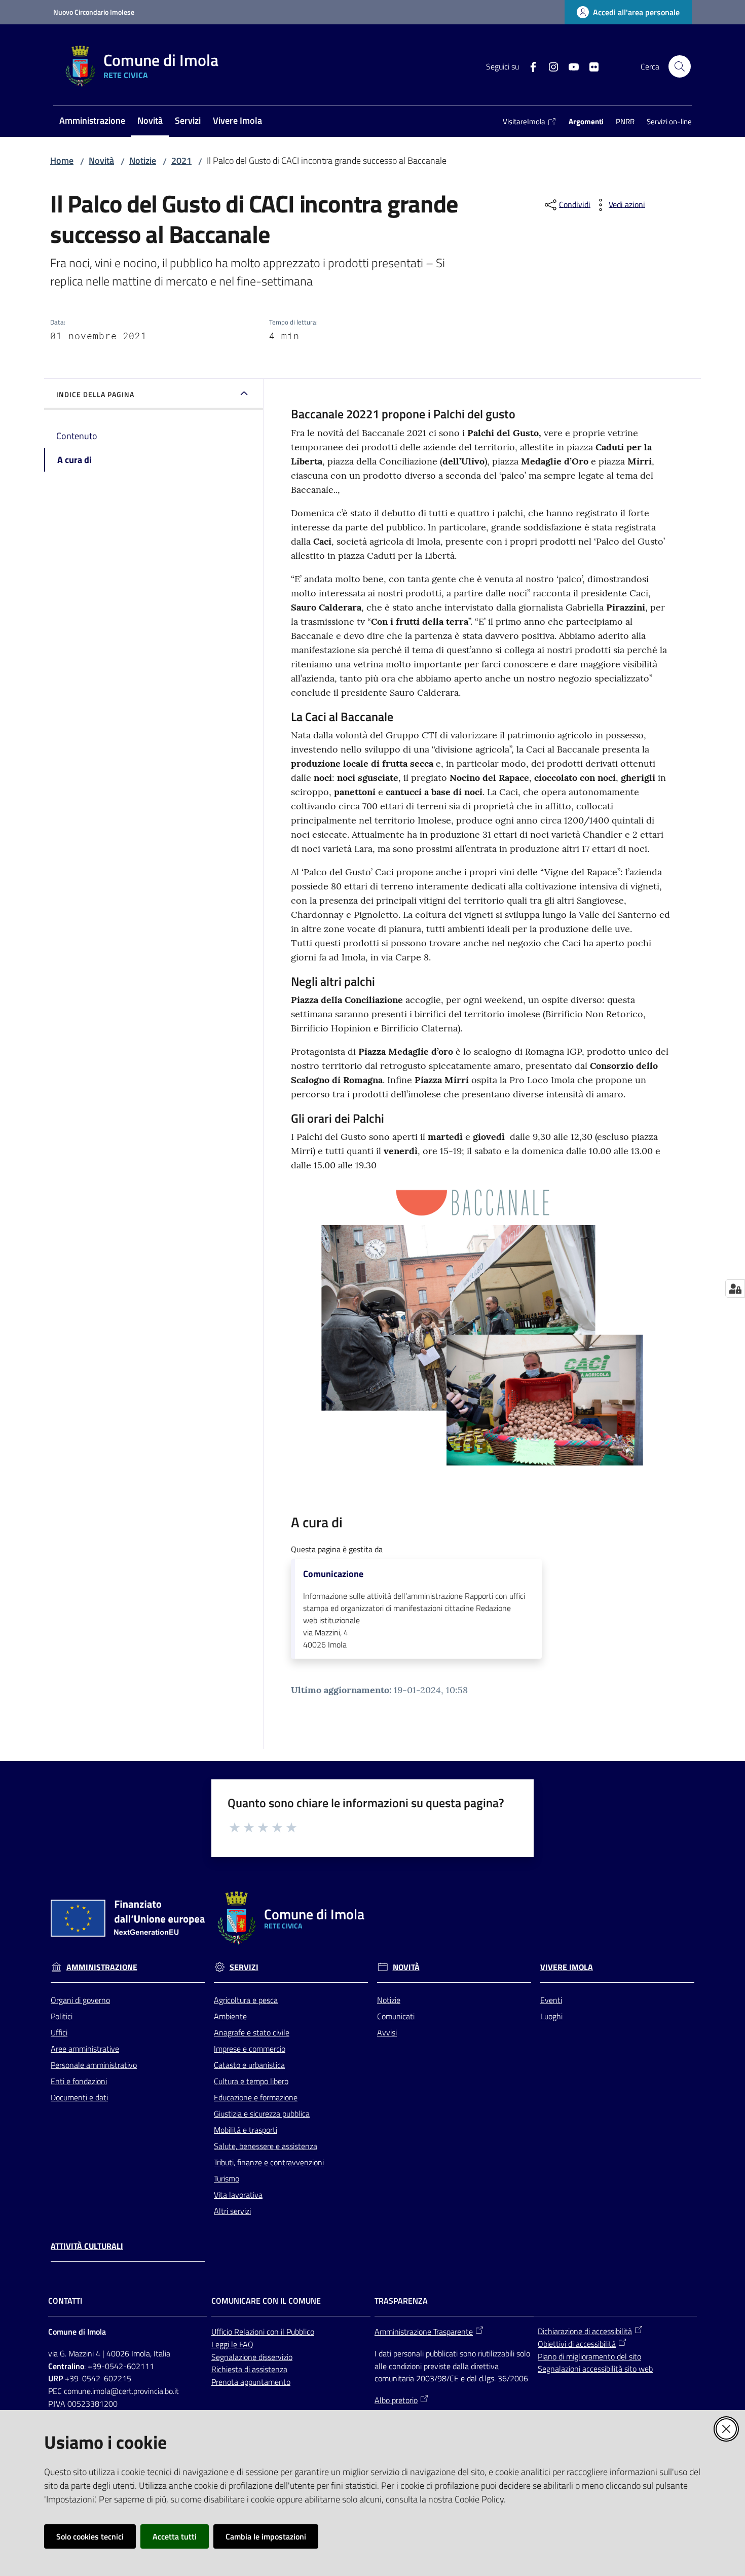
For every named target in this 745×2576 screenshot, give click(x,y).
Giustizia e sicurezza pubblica (262, 2114)
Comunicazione (333, 1574)
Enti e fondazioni (79, 2081)
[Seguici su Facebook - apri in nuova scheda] (529, 66)
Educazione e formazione (256, 2097)
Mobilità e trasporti (246, 2130)
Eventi (551, 2000)
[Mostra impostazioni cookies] (735, 1289)
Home (62, 160)
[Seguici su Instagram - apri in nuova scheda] (549, 66)
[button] (680, 66)
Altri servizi (232, 2211)
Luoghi (551, 2016)
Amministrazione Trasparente (424, 2332)
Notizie (143, 160)
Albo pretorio (396, 2400)
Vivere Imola (567, 1967)
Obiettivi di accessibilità (577, 2344)
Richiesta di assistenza (249, 2369)
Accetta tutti (175, 2536)
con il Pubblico (290, 2332)
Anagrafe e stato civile (252, 2032)
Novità (101, 160)
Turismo (227, 2178)
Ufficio (223, 2332)
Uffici (59, 2032)
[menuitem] (92, 121)
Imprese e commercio (250, 2049)
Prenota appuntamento (251, 2382)
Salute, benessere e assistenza (266, 2146)
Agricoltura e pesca (246, 2000)
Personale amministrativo (94, 2065)
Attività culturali (87, 2246)
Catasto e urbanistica (249, 2065)
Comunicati (396, 2016)
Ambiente (230, 2016)
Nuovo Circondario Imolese (94, 12)
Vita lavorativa (238, 2195)
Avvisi (387, 2032)
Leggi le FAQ (232, 2344)
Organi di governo (80, 2000)
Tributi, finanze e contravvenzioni (269, 2162)
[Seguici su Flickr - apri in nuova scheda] (590, 66)
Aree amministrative (85, 2049)
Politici (62, 2016)
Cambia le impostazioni (266, 2536)
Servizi (244, 1967)
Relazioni (250, 2332)
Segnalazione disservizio (252, 2357)
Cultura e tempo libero (251, 2081)
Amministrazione (102, 1967)
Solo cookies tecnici (90, 2536)
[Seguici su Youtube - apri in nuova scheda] (570, 66)
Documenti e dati (79, 2097)
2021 (181, 160)
